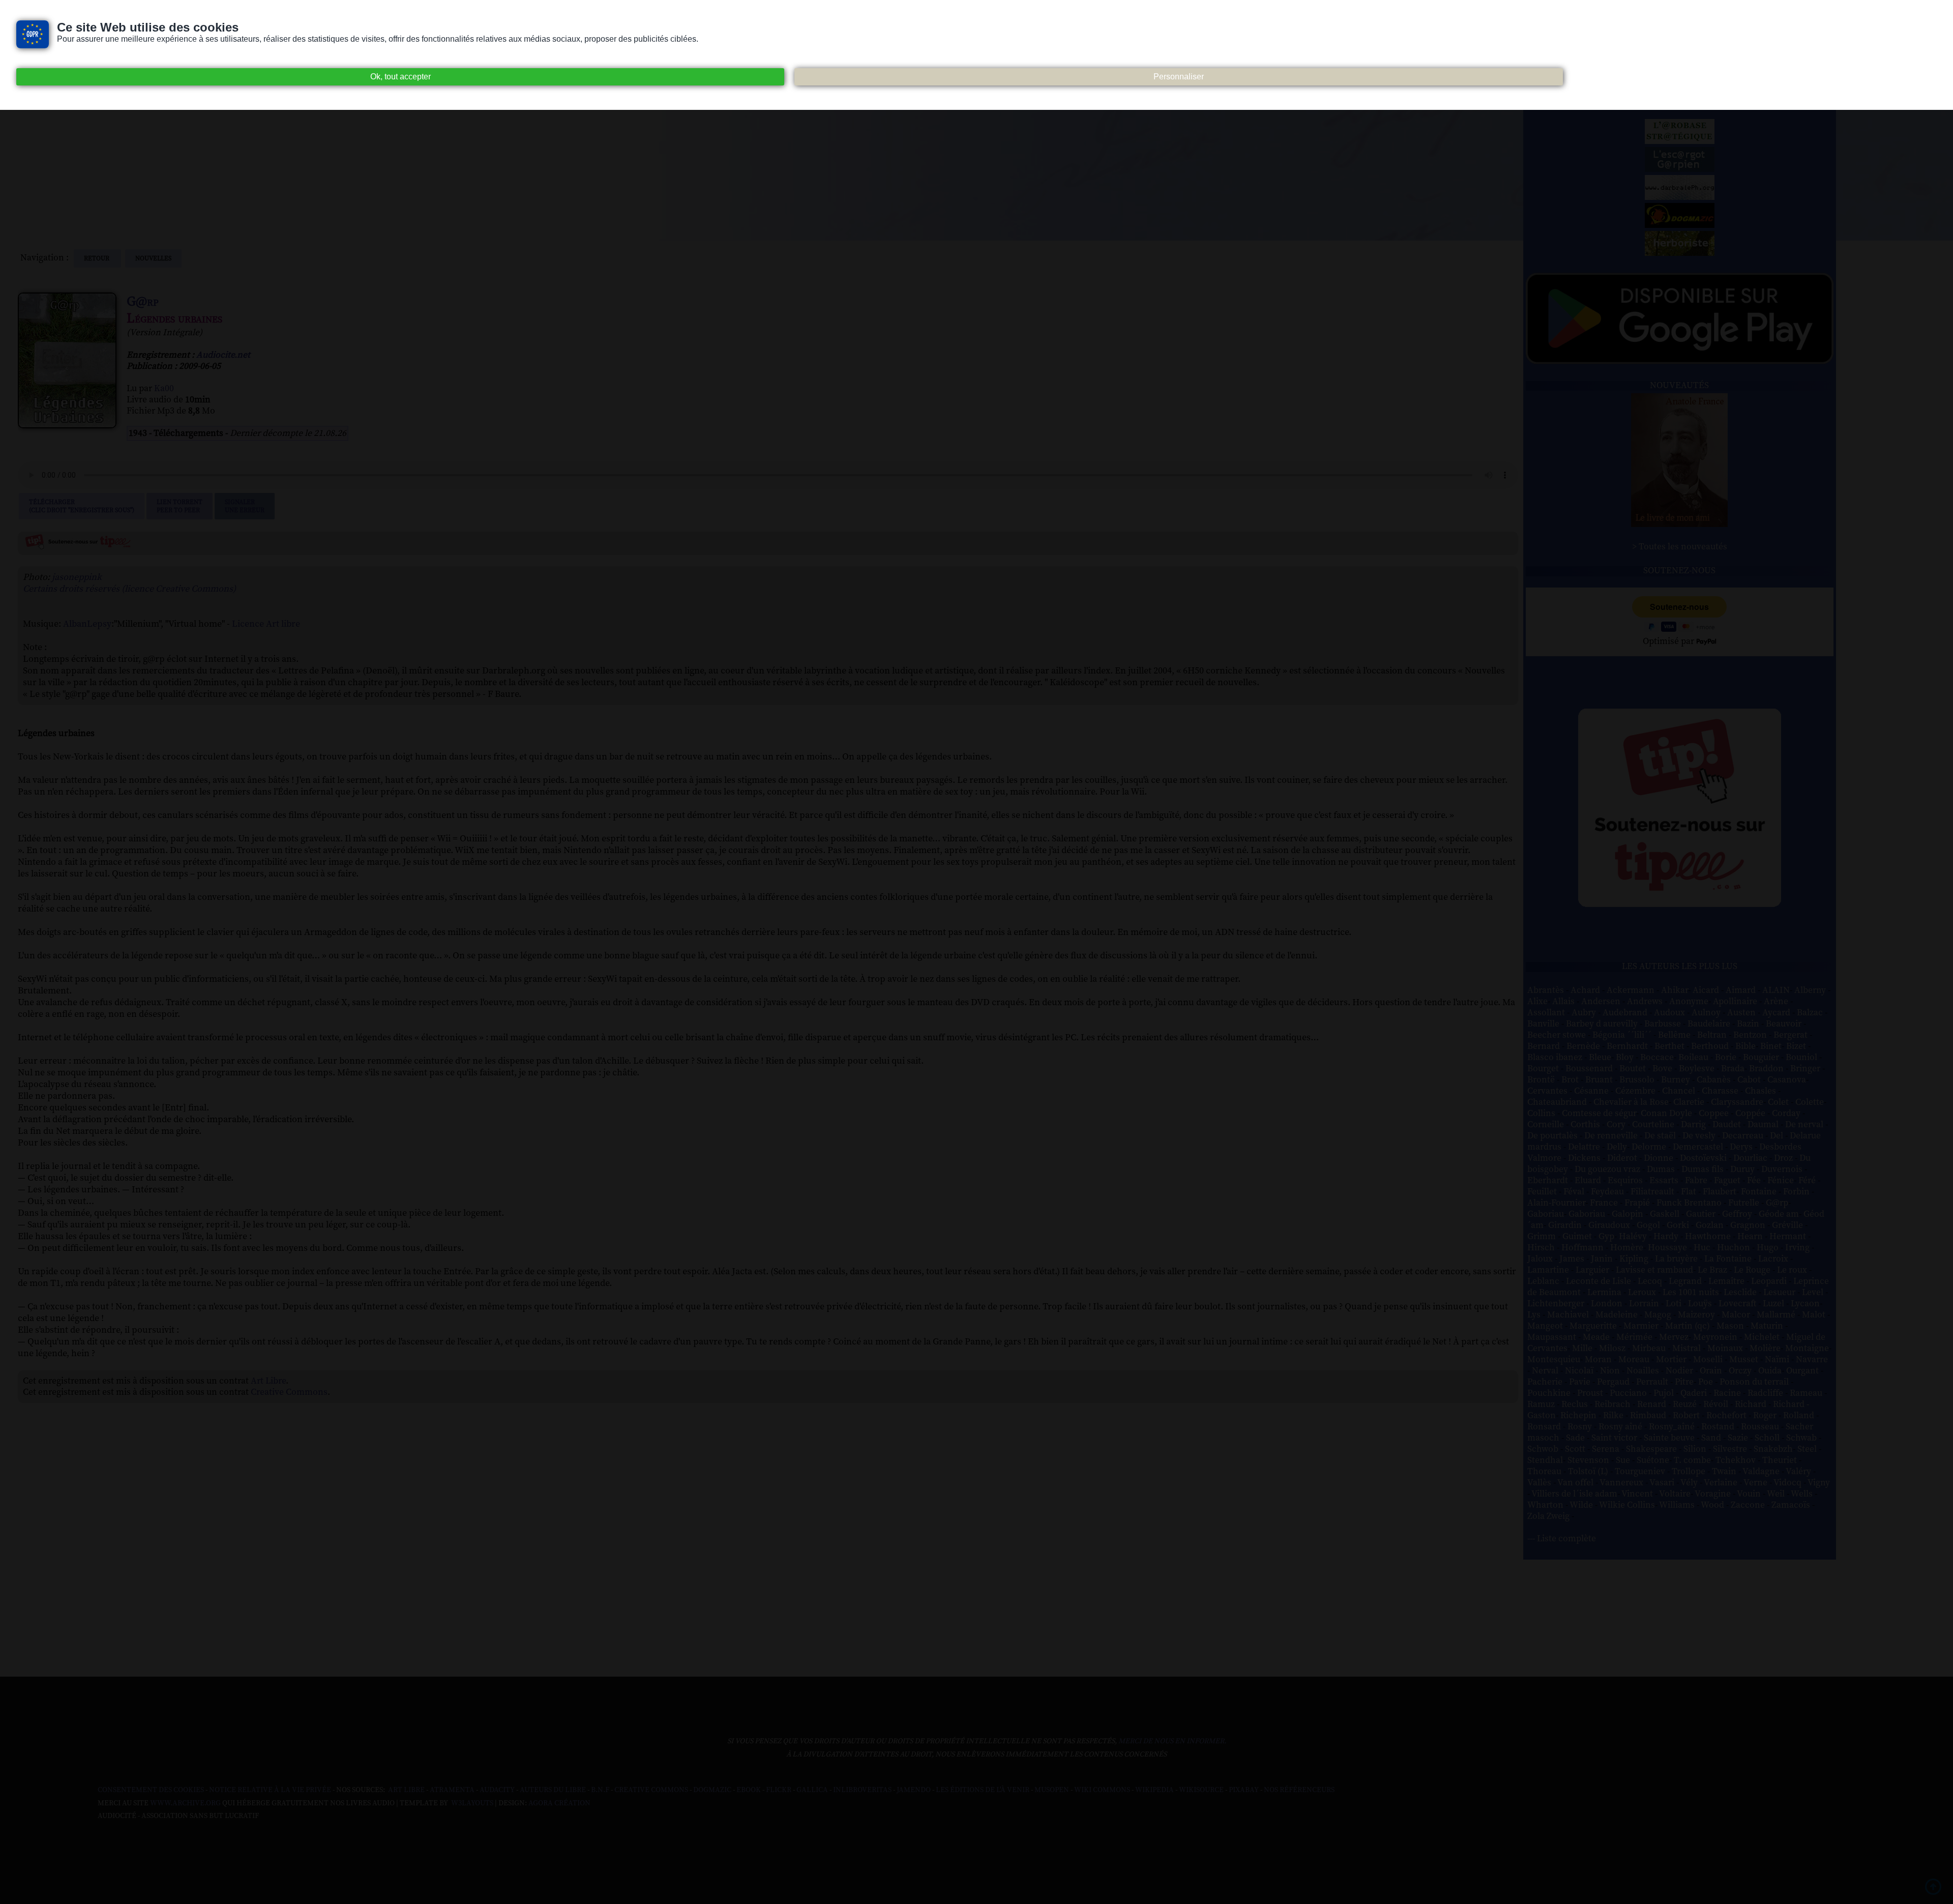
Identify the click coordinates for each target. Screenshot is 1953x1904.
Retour (97, 258)
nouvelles (153, 258)
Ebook (749, 1790)
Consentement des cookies (151, 1790)
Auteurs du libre (553, 1790)
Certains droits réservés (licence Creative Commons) (129, 589)
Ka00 (164, 389)
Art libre (406, 1790)
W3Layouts (471, 1803)
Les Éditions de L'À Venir (983, 1790)
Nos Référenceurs (1299, 1790)
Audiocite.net (223, 355)
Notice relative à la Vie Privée (271, 1790)
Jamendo (914, 1790)
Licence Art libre (266, 624)
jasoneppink (77, 577)
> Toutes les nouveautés (1680, 547)
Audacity (497, 1790)
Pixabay (1244, 1790)
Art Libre (268, 1381)
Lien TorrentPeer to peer (180, 506)
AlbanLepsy (87, 624)
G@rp (143, 302)
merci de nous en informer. (1172, 1741)
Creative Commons (289, 1392)
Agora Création (559, 1803)
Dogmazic (712, 1790)
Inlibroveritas (862, 1790)
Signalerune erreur (245, 506)
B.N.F (600, 1790)
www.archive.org (185, 1803)
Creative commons (651, 1790)
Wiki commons (1102, 1790)
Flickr (779, 1790)
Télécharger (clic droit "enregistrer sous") (82, 506)
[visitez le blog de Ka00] (1680, 253)
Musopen (1052, 1790)
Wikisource (1201, 1790)
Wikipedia (1155, 1790)
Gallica (812, 1790)
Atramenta (452, 1790)
